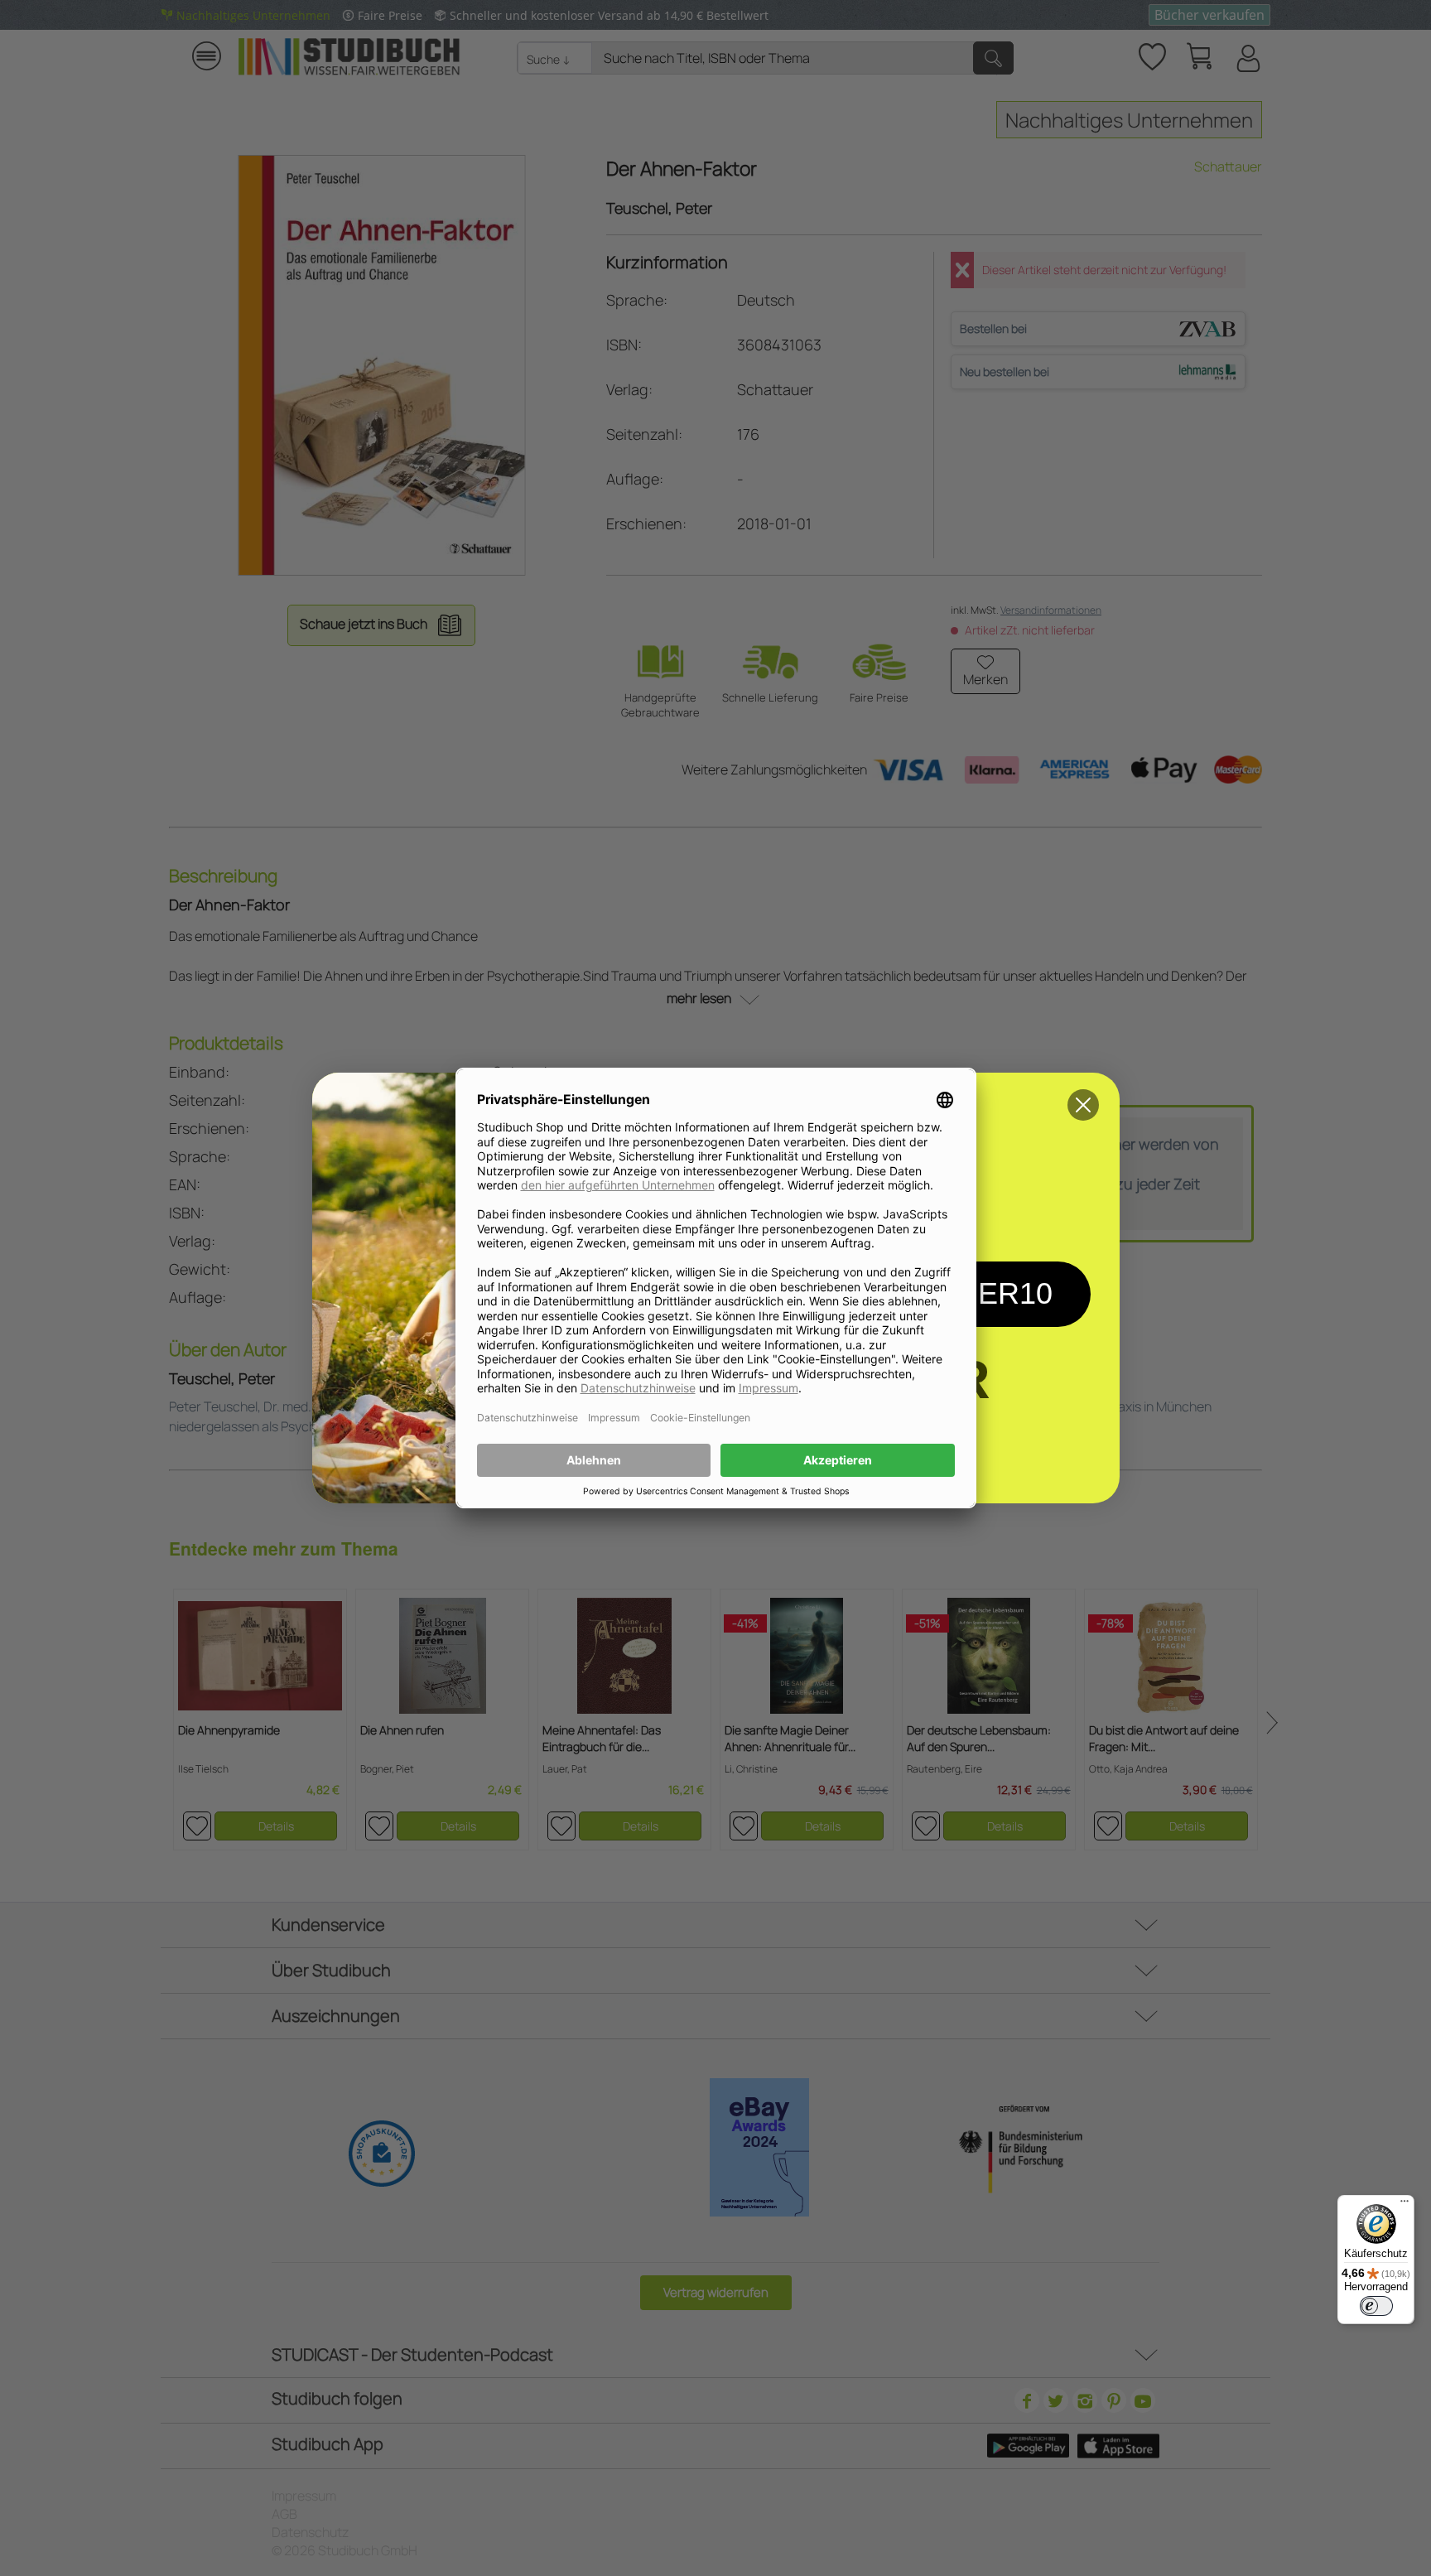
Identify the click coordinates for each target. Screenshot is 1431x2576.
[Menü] (1404, 2205)
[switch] (1376, 2306)
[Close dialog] (1083, 1105)
